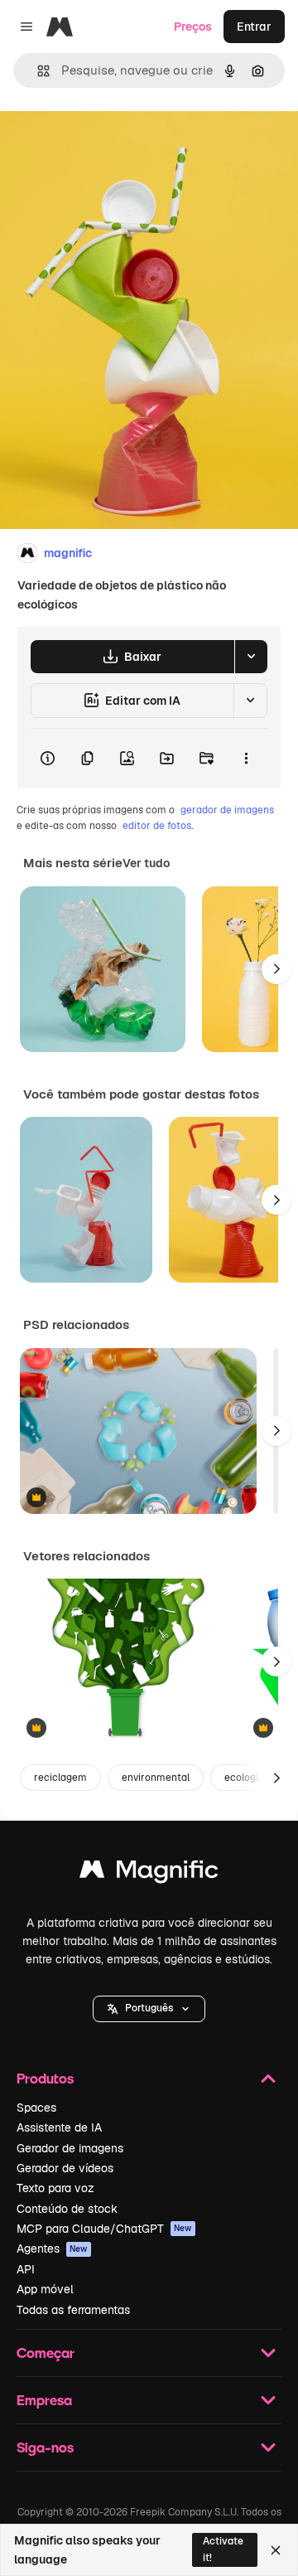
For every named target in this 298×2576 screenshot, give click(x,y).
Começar (46, 2353)
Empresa (44, 2400)
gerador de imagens (227, 810)
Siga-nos (45, 2447)
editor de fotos (157, 826)
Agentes (52, 2249)
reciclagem (60, 1778)
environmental (156, 1778)
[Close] (276, 2550)
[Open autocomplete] (37, 71)
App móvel (45, 2289)
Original (106, 142)
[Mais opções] (246, 759)
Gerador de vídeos (65, 2168)
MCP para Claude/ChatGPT (104, 2229)
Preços (193, 27)
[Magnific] (149, 1873)
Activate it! (223, 2549)
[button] (149, 2009)
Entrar (254, 27)
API (26, 2269)
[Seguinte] (276, 969)
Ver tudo (146, 863)
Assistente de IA (59, 2127)
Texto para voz (55, 2188)
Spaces (36, 2108)
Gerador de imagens (70, 2148)
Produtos (45, 2078)
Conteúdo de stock (67, 2209)
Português (149, 2008)
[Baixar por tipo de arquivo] (251, 657)
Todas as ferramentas (73, 2310)
